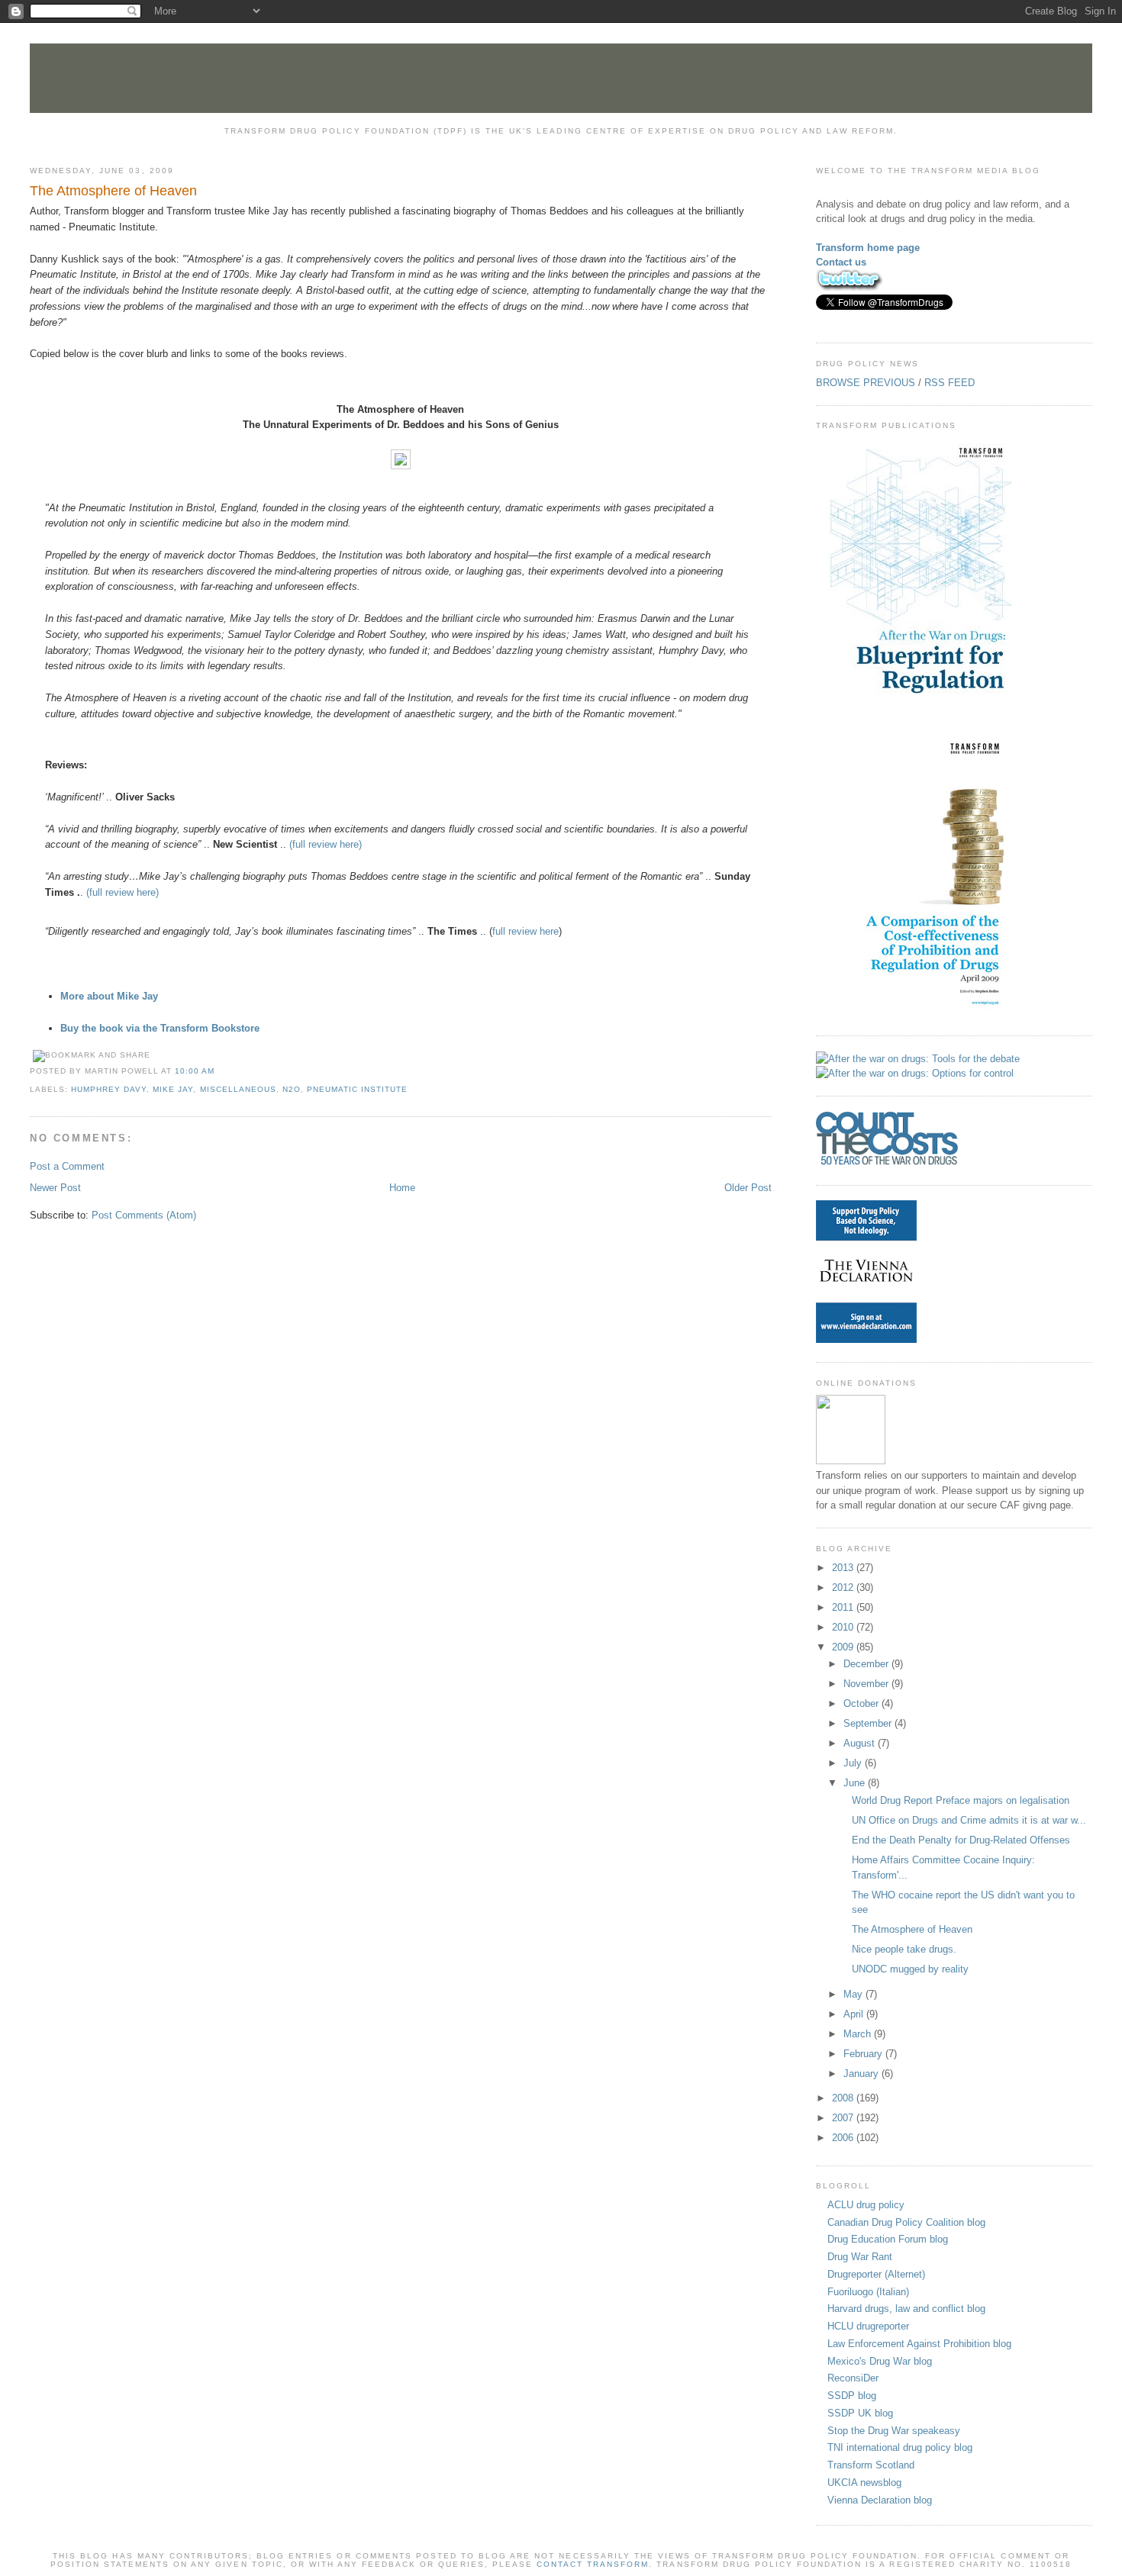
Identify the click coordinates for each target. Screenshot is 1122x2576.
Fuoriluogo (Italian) (868, 2292)
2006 (844, 2138)
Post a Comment (67, 1166)
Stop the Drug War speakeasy (894, 2431)
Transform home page (868, 248)
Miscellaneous (238, 1089)
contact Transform (593, 2564)
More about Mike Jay (109, 996)
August (861, 1743)
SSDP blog (852, 2396)
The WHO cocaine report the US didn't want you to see (963, 1903)
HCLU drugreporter (868, 2326)
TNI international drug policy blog (900, 2447)
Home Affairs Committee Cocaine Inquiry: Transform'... (943, 1868)
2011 (844, 1607)
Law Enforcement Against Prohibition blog (919, 2344)
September (869, 1723)
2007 (844, 2118)
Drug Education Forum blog (888, 2239)
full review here (526, 931)
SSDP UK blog (860, 2413)
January (862, 2074)
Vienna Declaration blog (880, 2500)
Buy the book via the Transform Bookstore (160, 1028)
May (854, 1994)
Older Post (748, 1188)
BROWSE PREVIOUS (866, 383)
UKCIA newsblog (864, 2483)
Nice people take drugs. (904, 1949)
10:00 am (195, 1071)
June (856, 1783)
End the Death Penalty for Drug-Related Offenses (961, 1840)
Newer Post (55, 1188)
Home (402, 1188)
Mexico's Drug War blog (880, 2361)
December (867, 1664)
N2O (292, 1089)
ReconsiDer (853, 2378)
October (862, 1703)
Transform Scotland (871, 2465)
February (864, 2054)
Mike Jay (173, 1089)
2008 (844, 2098)
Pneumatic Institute (357, 1089)
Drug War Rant (860, 2257)
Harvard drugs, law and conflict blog (906, 2309)
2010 (844, 1627)
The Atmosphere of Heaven (113, 191)
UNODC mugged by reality (910, 1969)
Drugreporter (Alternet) (876, 2274)
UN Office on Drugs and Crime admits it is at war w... (969, 1820)
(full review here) (326, 844)
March (859, 2034)
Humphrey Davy (109, 1089)
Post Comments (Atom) (144, 1215)
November (867, 1684)
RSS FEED (950, 383)
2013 (844, 1568)
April (855, 2014)
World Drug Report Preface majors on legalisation (961, 1800)
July (854, 1763)
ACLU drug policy (866, 2205)
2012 (844, 1587)
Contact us (841, 262)
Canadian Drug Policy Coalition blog (906, 2222)
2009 (844, 1647)
